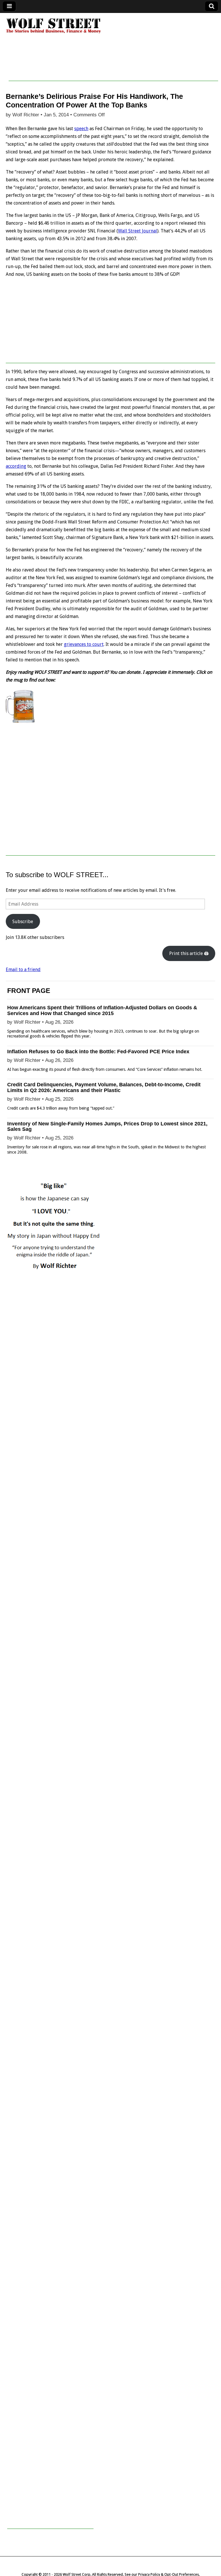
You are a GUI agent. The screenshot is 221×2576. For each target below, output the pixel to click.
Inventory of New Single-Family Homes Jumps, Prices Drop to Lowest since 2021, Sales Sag (107, 1127)
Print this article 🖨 (189, 953)
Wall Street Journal (138, 231)
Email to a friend (23, 970)
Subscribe (23, 922)
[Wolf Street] (54, 33)
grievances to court (84, 644)
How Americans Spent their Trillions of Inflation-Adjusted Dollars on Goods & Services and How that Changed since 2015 (102, 1010)
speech (81, 129)
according (16, 466)
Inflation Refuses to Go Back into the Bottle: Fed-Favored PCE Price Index (98, 1052)
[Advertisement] (113, 68)
